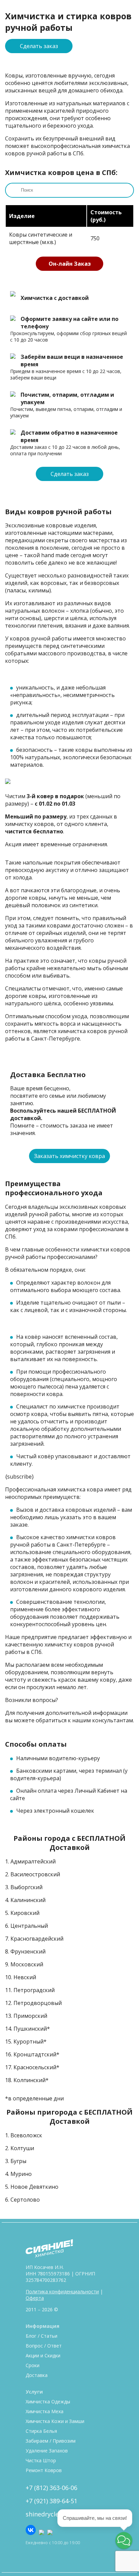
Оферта (35, 2298)
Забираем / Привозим (51, 2441)
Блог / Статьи (41, 2336)
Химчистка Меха (45, 2411)
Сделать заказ (39, 46)
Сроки (33, 2365)
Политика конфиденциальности (62, 2291)
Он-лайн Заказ (70, 264)
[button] (124, 2540)
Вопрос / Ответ (44, 2346)
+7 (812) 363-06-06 (51, 2488)
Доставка (37, 2375)
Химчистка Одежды (48, 2402)
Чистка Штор (41, 2460)
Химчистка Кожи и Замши (55, 2421)
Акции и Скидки (43, 2355)
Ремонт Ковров (44, 2470)
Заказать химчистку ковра (69, 1156)
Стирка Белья (41, 2431)
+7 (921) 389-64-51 (51, 2501)
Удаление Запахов (47, 2451)
